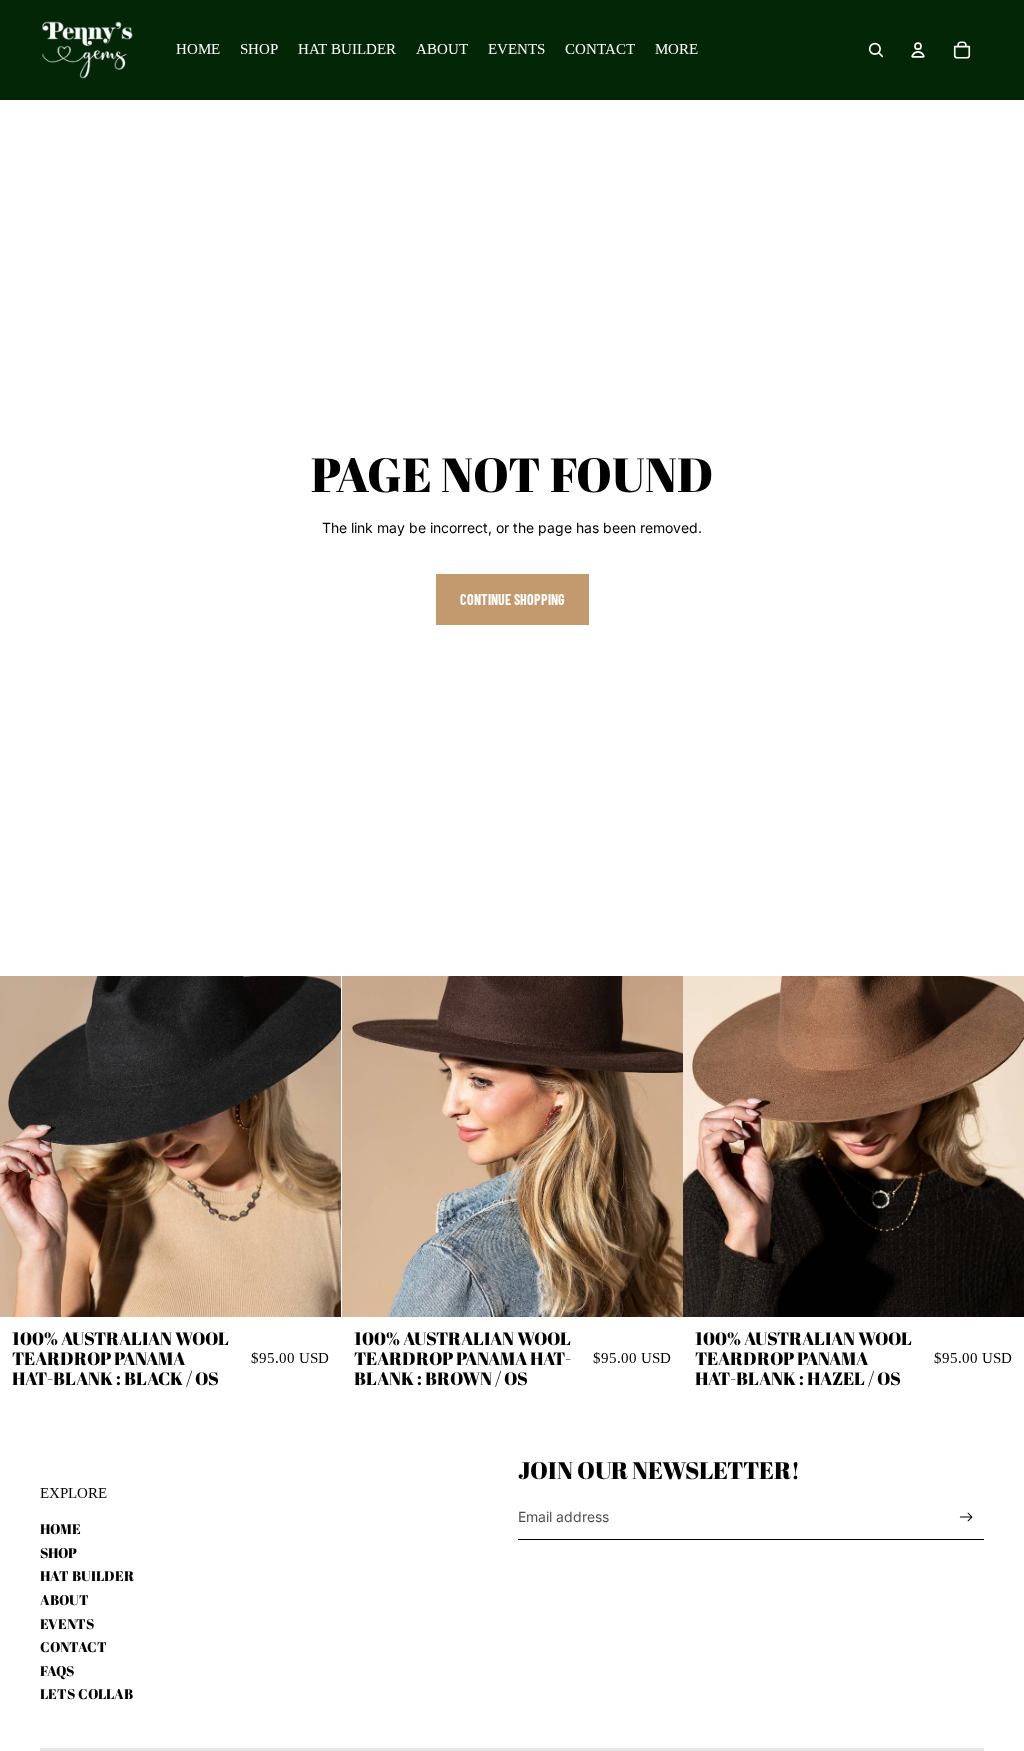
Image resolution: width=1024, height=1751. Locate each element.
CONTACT (73, 1646)
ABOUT (64, 1599)
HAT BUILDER (87, 1575)
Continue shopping (512, 599)
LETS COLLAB (86, 1693)
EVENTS (67, 1623)
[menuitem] (676, 50)
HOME (60, 1528)
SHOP (58, 1552)
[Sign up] (966, 1517)
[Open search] (876, 50)
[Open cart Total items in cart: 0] (962, 50)
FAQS (57, 1670)
